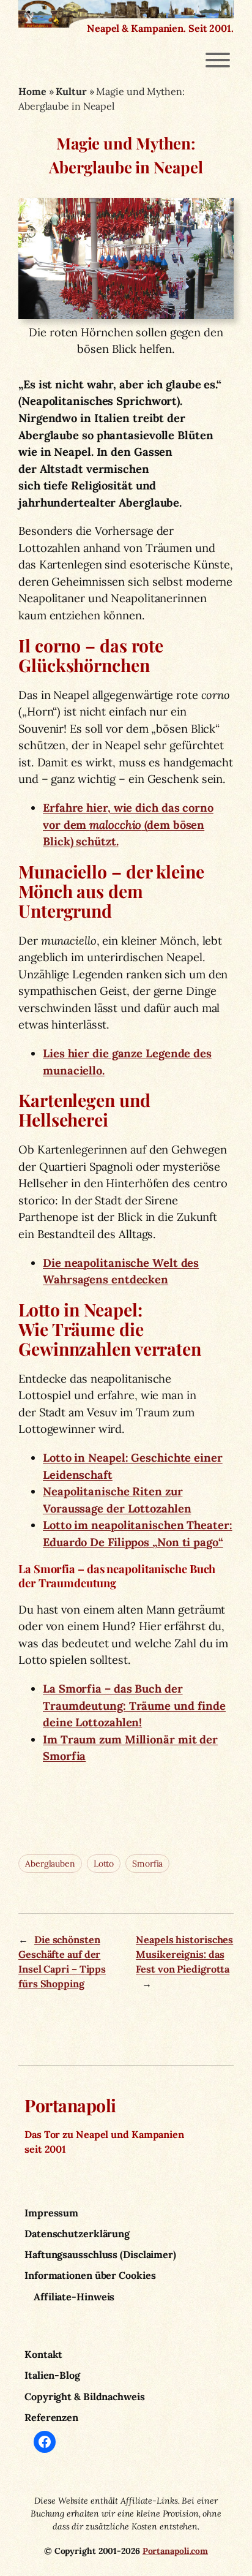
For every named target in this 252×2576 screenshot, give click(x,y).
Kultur (71, 91)
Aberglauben (50, 1864)
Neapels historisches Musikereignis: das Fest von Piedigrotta (184, 1955)
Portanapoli (70, 2105)
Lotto (104, 1864)
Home (32, 91)
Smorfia (147, 1864)
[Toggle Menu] (218, 60)
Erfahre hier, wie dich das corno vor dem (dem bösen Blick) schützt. (128, 825)
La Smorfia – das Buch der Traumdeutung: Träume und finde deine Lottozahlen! (134, 1705)
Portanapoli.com (176, 2551)
